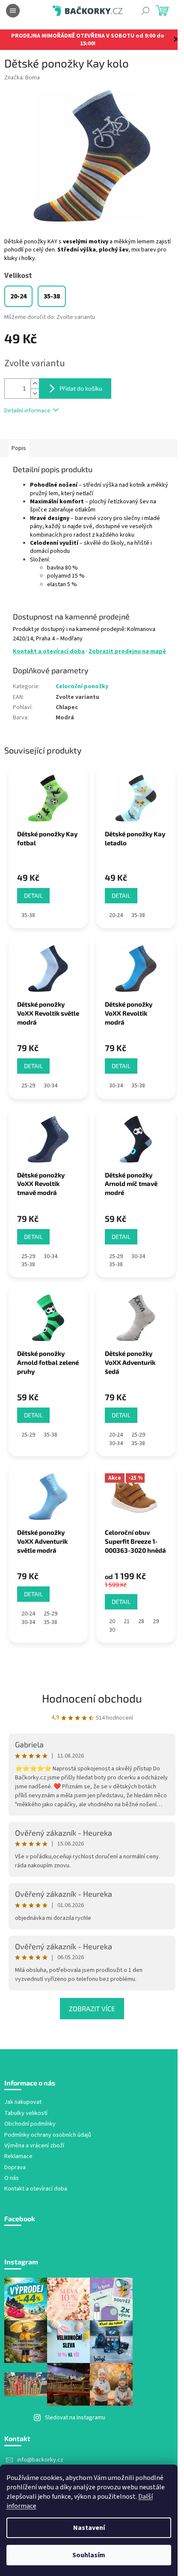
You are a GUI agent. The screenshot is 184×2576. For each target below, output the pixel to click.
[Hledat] (145, 11)
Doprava (15, 2168)
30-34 (50, 1086)
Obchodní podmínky (30, 2124)
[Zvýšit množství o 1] (35, 384)
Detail (33, 895)
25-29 (28, 1086)
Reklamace (18, 2157)
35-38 (28, 915)
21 (127, 1621)
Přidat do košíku (81, 388)
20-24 (116, 915)
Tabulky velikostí (26, 2113)
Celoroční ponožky (82, 686)
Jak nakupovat (23, 2102)
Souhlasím (89, 2555)
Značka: (22, 78)
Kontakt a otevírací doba (49, 651)
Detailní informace (27, 411)
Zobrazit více (92, 2008)
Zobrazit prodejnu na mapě (127, 651)
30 (112, 1630)
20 (112, 1621)
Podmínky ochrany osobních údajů (48, 2135)
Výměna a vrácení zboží (34, 2146)
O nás (12, 2178)
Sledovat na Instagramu (75, 2418)
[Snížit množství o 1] (35, 393)
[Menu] (13, 11)
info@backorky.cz (40, 2460)
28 (141, 1621)
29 (156, 1621)
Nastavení (89, 2528)
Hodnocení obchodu (92, 1698)
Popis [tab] (19, 448)
